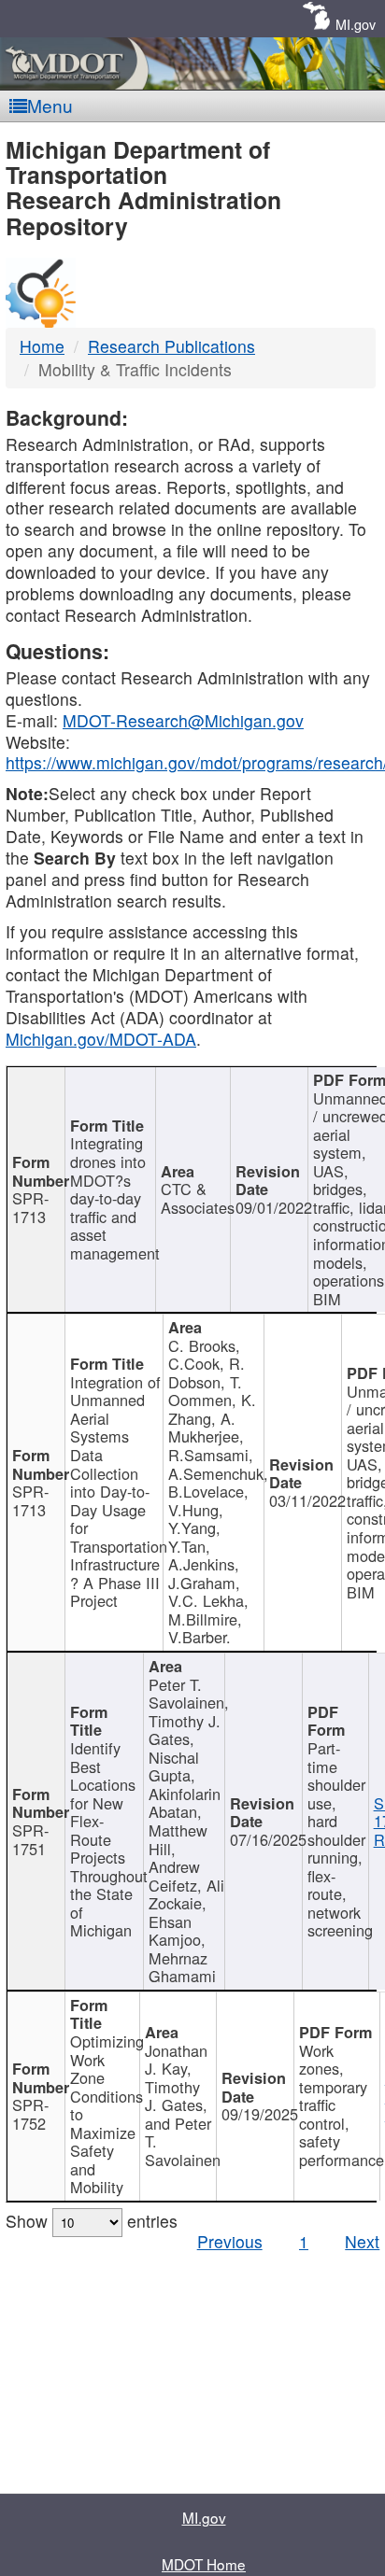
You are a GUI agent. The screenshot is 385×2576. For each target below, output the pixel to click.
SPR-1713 (30, 1207)
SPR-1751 (30, 1839)
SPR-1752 (30, 2114)
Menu (50, 105)
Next (362, 2241)
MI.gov (356, 24)
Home (42, 346)
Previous (230, 2241)
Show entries (92, 2221)
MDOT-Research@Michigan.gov (183, 720)
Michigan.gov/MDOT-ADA (101, 1039)
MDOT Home (204, 2564)
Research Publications (171, 346)
